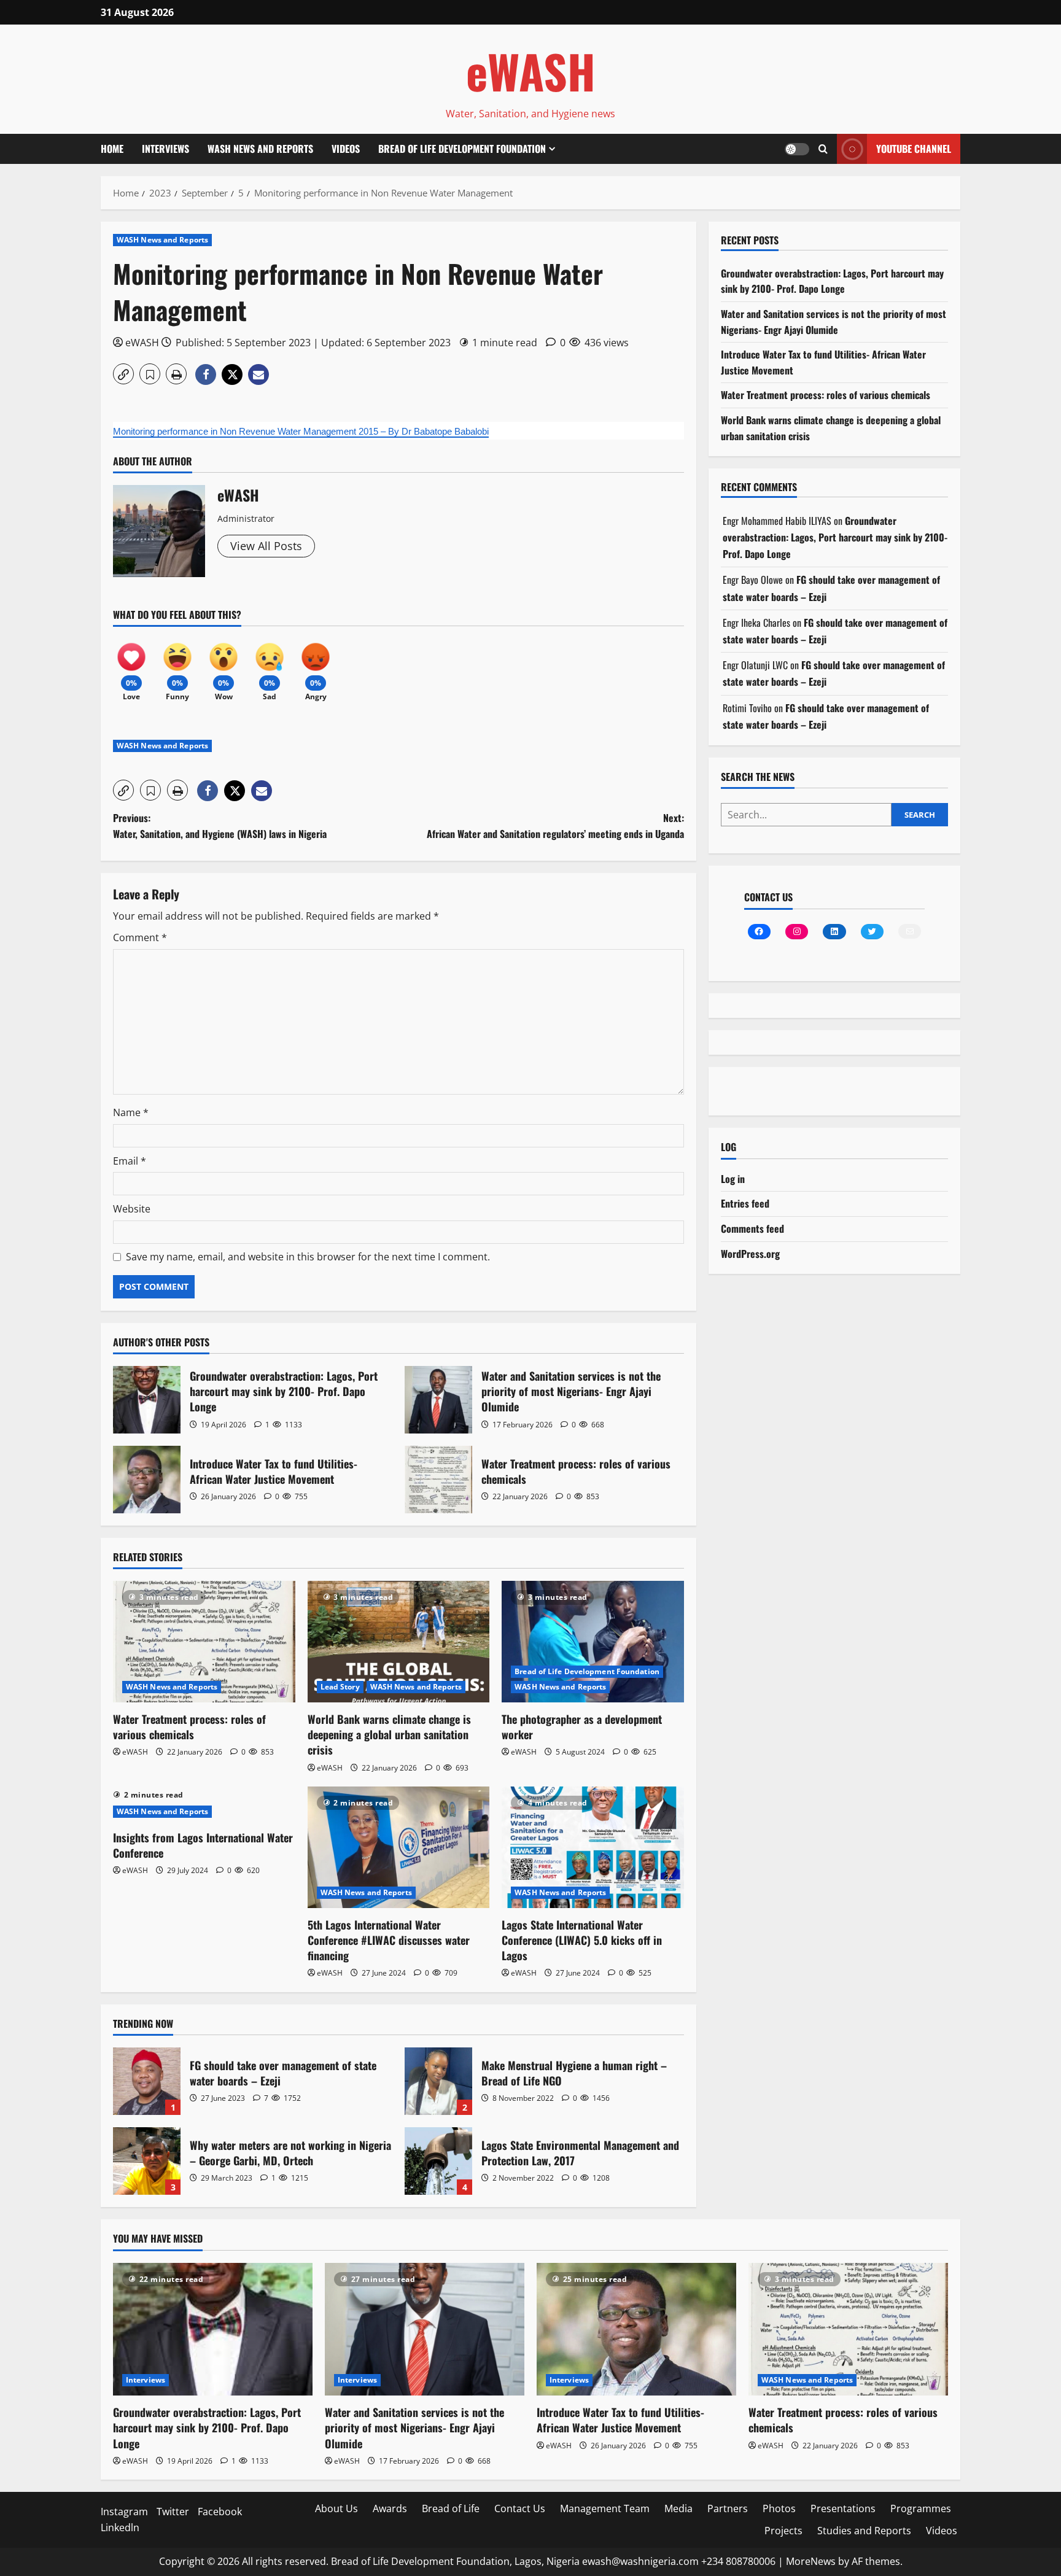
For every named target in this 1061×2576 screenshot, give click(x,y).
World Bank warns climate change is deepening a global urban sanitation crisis (389, 1734)
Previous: (220, 826)
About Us (336, 2508)
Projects (783, 2531)
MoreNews (811, 2561)
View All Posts (266, 546)
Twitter (173, 2512)
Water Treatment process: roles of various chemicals (438, 1480)
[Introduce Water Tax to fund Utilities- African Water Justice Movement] (636, 2330)
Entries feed (745, 1203)
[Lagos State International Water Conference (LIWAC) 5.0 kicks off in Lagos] (593, 1847)
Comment (140, 937)
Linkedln (120, 2528)
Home (112, 149)
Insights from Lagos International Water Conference (203, 1845)
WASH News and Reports (260, 149)
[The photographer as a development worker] (593, 1642)
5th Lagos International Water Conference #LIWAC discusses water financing (389, 1940)
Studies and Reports (864, 2531)
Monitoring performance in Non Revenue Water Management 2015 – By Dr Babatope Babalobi (301, 431)
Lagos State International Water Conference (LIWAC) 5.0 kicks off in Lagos (582, 1940)
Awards (390, 2508)
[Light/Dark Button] (797, 149)
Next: (555, 826)
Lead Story (340, 1687)
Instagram (124, 2512)
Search (920, 815)
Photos (779, 2508)
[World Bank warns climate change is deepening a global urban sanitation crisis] (399, 1642)
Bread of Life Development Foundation (462, 149)
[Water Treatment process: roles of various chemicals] (204, 1642)
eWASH (531, 71)
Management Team (605, 2508)
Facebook (220, 2512)
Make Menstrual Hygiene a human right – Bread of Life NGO (438, 2081)
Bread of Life (451, 2508)
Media (678, 2508)
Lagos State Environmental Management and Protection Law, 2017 (438, 2161)
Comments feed (752, 1228)
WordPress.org (750, 1254)
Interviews (165, 149)
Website (132, 1209)
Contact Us (520, 2508)
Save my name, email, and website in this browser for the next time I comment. (308, 1257)
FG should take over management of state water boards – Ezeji (147, 2081)
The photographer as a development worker (582, 1727)
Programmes (921, 2508)
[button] (823, 149)
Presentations (843, 2508)
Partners (728, 2508)
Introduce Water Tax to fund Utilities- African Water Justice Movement (147, 1480)
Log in (733, 1179)
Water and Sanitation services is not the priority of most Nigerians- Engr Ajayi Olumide (438, 1400)
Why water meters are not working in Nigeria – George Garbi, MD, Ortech (147, 2161)
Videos (346, 149)
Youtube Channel (914, 149)
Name (131, 1112)
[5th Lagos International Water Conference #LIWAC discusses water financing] (399, 1847)
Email (130, 1161)
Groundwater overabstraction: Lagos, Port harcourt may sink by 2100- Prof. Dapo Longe (147, 1400)
